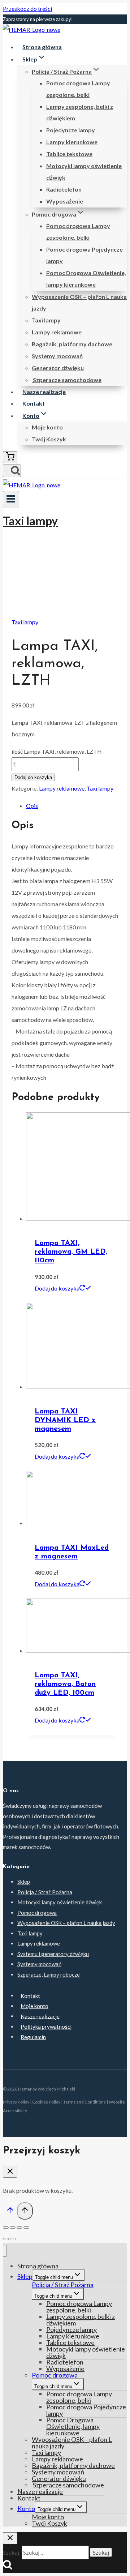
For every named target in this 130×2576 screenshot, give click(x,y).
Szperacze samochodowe (67, 380)
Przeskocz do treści (27, 8)
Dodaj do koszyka (33, 777)
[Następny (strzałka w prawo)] (13, 2239)
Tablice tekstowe (69, 154)
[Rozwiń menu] (11, 500)
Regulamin (33, 2037)
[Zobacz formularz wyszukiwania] (12, 471)
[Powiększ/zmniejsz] (26, 2228)
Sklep (24, 1882)
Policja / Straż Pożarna (45, 1892)
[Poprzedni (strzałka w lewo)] (6, 2239)
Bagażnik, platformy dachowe (72, 344)
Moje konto (47, 427)
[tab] (72, 806)
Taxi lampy (46, 320)
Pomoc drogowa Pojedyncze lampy (84, 255)
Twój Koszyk (49, 439)
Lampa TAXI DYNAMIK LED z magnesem (65, 1420)
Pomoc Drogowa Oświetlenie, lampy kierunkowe (86, 279)
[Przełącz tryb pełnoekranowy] (19, 2228)
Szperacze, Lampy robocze (49, 1974)
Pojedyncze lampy (71, 130)
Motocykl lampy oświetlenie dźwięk (84, 172)
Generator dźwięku (58, 368)
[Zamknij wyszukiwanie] (10, 2538)
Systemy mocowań (57, 356)
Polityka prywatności (46, 2027)
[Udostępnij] (13, 2228)
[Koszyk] (10, 457)
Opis (32, 806)
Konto (26, 2508)
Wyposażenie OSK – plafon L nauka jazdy (79, 302)
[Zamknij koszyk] (10, 2172)
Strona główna (42, 47)
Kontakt (34, 403)
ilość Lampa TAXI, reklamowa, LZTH (57, 751)
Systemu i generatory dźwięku (53, 1954)
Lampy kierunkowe (72, 142)
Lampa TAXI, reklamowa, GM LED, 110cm (71, 1252)
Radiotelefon (64, 189)
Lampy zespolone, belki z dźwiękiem (80, 112)
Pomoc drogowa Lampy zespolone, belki (78, 89)
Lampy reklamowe (57, 332)
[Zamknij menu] (5, 2251)
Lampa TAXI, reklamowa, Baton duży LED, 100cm (65, 1684)
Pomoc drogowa (37, 1913)
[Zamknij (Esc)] (6, 2228)
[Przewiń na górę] (10, 2212)
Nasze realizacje (44, 392)
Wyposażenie (65, 201)
